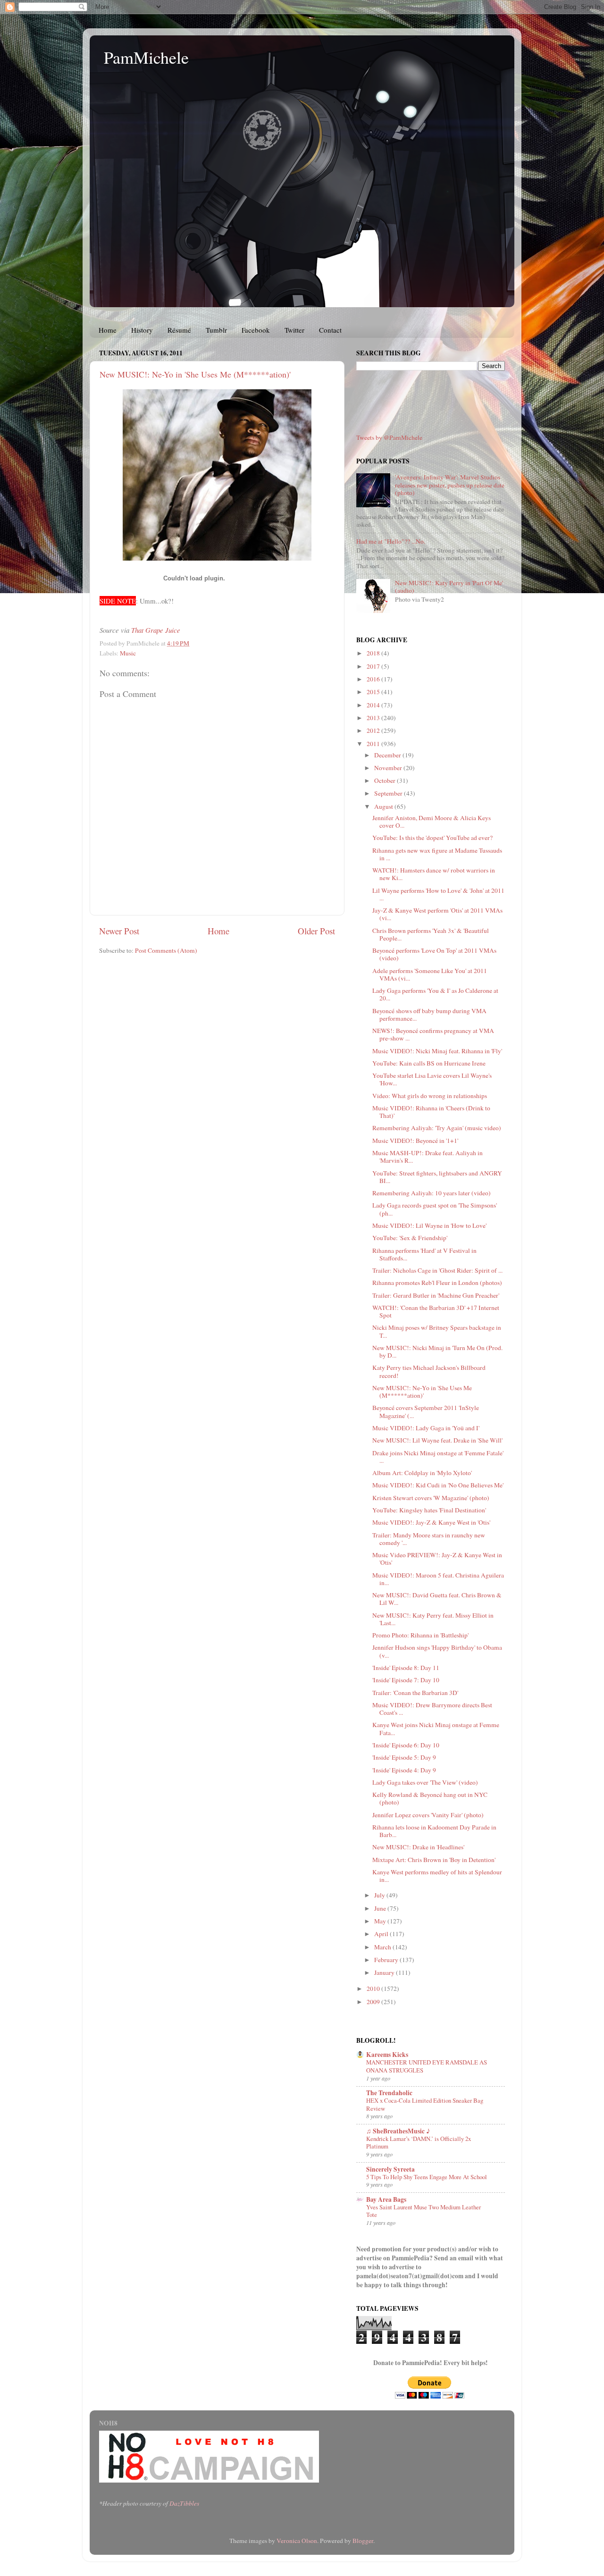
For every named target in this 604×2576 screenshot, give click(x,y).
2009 (374, 2002)
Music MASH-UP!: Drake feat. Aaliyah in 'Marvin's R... (428, 1157)
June (381, 1908)
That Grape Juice (156, 630)
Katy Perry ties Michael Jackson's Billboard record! (429, 1371)
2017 (374, 666)
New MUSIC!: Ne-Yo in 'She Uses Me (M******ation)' (195, 374)
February (387, 1960)
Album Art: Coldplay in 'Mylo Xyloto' (422, 1473)
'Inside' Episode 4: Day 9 (404, 1770)
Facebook (256, 330)
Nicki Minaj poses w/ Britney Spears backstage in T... (437, 1331)
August (384, 806)
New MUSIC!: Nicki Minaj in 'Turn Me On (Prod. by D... (437, 1351)
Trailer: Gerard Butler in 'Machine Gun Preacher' (436, 1295)
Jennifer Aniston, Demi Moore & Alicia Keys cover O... (432, 822)
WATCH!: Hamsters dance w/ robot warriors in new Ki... (434, 874)
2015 (374, 692)
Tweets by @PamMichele (389, 437)
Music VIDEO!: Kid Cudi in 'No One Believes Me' (438, 1485)
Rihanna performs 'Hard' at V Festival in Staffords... (424, 1254)
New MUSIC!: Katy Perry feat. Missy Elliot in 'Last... (433, 1619)
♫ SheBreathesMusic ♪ (398, 2131)
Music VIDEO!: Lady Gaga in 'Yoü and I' (426, 1428)
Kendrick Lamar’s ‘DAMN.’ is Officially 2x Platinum (419, 2143)
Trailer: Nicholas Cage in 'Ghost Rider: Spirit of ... (437, 1270)
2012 (374, 730)
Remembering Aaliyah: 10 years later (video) (432, 1193)
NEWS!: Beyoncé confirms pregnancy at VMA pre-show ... (433, 1034)
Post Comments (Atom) (166, 950)
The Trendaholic (389, 2093)
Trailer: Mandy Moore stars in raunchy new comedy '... (429, 1539)
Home (108, 330)
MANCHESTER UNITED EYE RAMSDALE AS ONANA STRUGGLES (427, 2066)
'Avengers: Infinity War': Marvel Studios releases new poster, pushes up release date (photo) (450, 485)
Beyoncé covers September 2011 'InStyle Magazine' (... (426, 1411)
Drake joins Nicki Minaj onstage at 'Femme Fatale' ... (438, 1457)
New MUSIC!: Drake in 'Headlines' (418, 1847)
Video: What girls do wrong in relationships (430, 1096)
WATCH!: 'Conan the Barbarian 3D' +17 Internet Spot (436, 1311)
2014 (374, 705)
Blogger (363, 2541)
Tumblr (216, 330)
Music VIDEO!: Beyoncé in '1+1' (415, 1141)
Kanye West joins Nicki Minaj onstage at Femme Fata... (436, 1729)
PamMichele (146, 57)
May (381, 1921)
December (388, 755)
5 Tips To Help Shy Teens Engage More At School (427, 2177)
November (389, 768)
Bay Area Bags (386, 2199)
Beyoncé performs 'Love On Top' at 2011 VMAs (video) (434, 954)
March (383, 1947)
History (142, 330)
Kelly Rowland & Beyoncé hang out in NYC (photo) (430, 1798)
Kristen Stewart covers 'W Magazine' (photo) (431, 1498)
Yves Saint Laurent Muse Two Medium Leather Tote (424, 2211)
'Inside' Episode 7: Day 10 (406, 1680)
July (380, 1895)
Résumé (179, 330)
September (389, 793)
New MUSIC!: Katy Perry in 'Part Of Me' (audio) (449, 587)
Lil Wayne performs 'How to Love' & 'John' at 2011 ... (438, 894)
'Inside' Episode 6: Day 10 (406, 1745)
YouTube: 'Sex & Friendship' (410, 1238)
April (382, 1934)
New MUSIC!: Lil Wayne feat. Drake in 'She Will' (437, 1440)
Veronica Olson (297, 2541)
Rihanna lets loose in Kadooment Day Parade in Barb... (434, 1831)
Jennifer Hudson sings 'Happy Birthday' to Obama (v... (437, 1651)
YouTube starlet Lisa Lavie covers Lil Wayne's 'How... (432, 1079)
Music (128, 653)
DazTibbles (184, 2503)
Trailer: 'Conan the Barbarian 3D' (415, 1693)
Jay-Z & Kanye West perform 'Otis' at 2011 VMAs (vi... (437, 914)
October (386, 780)
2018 (374, 653)
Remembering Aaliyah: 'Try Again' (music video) (437, 1128)
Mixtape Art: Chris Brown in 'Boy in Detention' (434, 1860)
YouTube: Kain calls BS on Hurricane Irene (429, 1063)
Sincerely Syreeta (390, 2169)
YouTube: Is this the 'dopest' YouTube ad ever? (432, 838)
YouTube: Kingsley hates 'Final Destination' (429, 1510)
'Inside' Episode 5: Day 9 (404, 1757)
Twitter (294, 330)
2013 (374, 718)
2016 (374, 679)
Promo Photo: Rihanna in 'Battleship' (420, 1635)
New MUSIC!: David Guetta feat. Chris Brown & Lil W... (437, 1599)
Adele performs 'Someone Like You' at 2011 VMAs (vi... (430, 974)
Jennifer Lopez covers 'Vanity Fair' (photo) (428, 1815)
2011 (374, 744)
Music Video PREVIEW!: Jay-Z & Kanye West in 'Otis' (437, 1559)
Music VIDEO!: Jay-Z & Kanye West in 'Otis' (431, 1522)
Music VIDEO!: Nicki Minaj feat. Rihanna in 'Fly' (437, 1051)
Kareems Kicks (387, 2055)
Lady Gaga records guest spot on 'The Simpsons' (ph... (435, 1209)
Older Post (316, 931)
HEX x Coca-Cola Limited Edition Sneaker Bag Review (425, 2104)
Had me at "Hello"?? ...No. (391, 541)
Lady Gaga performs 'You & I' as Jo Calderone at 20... (435, 994)
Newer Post (119, 931)
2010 (374, 1989)
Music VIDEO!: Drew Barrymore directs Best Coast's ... (432, 1709)
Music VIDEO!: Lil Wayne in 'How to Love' (429, 1225)
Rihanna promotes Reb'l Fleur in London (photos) (437, 1283)
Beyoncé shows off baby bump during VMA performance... (429, 1015)
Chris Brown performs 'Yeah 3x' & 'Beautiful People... (431, 934)
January (385, 1972)
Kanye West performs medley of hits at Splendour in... (437, 1876)
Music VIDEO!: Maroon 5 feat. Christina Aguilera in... (438, 1579)
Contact (330, 330)
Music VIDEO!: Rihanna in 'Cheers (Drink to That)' (431, 1112)
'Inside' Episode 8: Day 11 (406, 1668)
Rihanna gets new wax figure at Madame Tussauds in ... (437, 854)
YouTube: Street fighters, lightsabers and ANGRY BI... (437, 1177)
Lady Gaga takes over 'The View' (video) (425, 1782)
